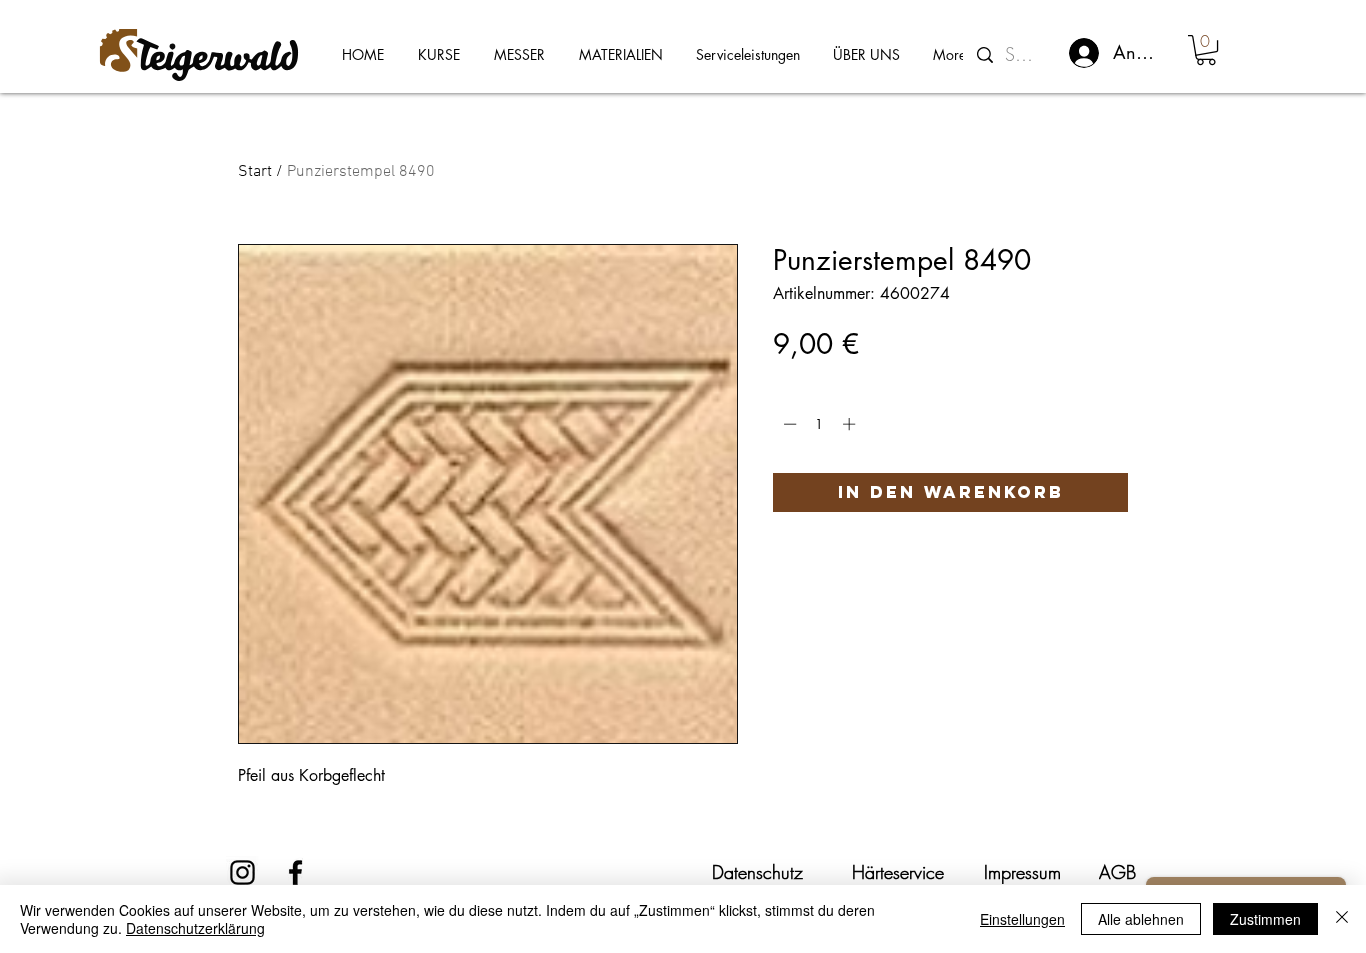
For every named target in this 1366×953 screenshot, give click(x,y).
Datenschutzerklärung (195, 928)
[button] (1206, 50)
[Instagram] (242, 872)
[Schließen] (1342, 919)
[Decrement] (788, 424)
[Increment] (851, 424)
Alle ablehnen (1141, 919)
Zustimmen (1265, 919)
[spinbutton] (819, 424)
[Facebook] (295, 872)
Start (255, 172)
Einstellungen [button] (1022, 919)
